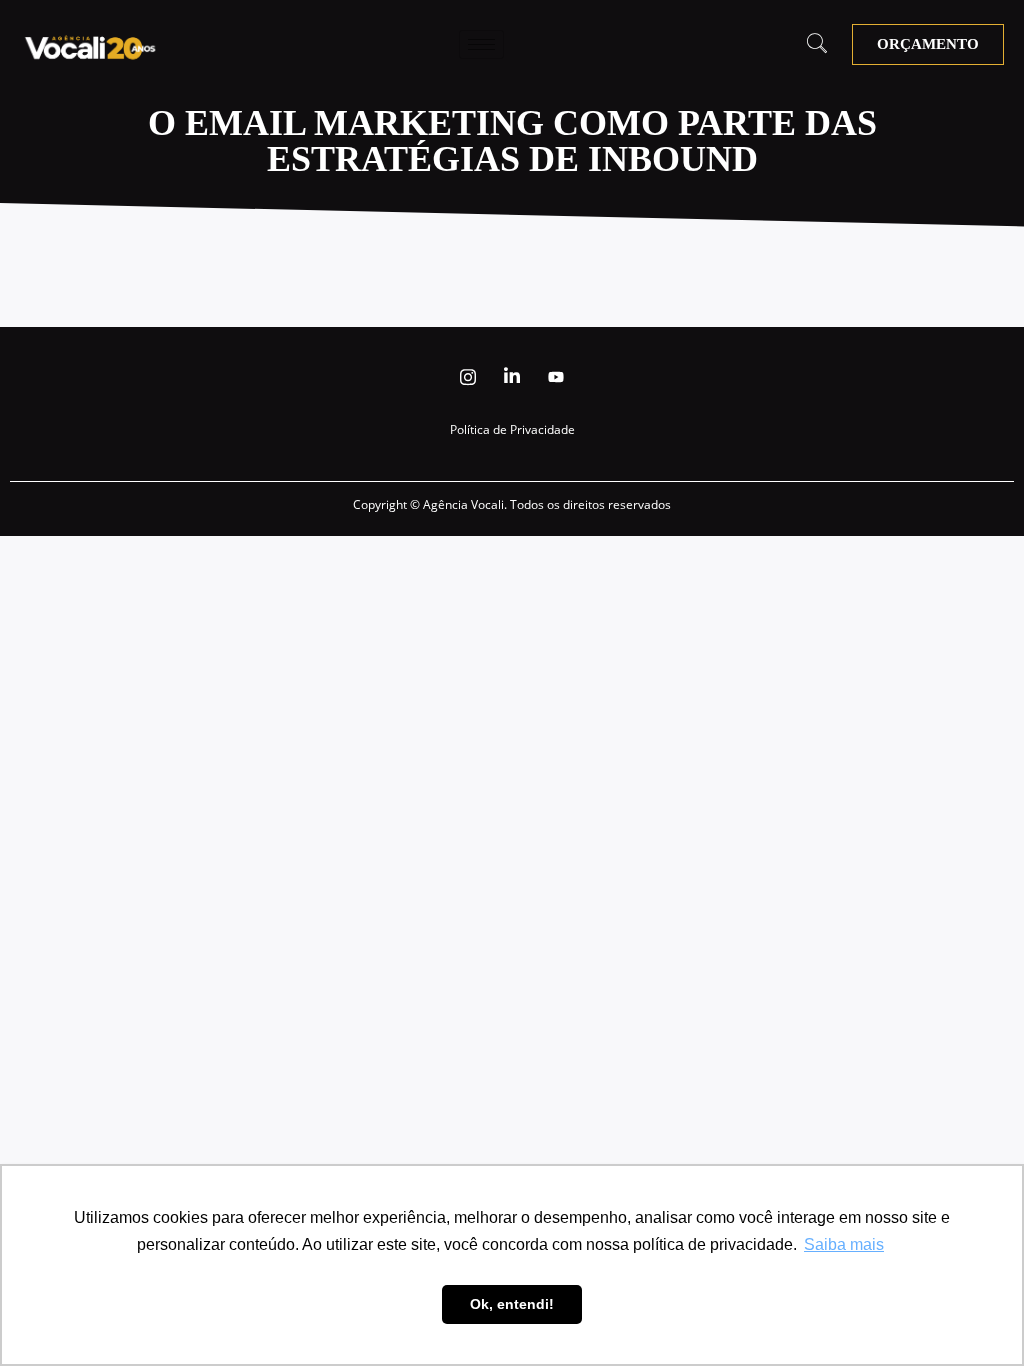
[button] (817, 45)
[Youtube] (556, 377)
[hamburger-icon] (481, 44)
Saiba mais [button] (844, 1244)
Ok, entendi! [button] (512, 1304)
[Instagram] (468, 377)
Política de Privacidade (512, 429)
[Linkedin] (512, 377)
